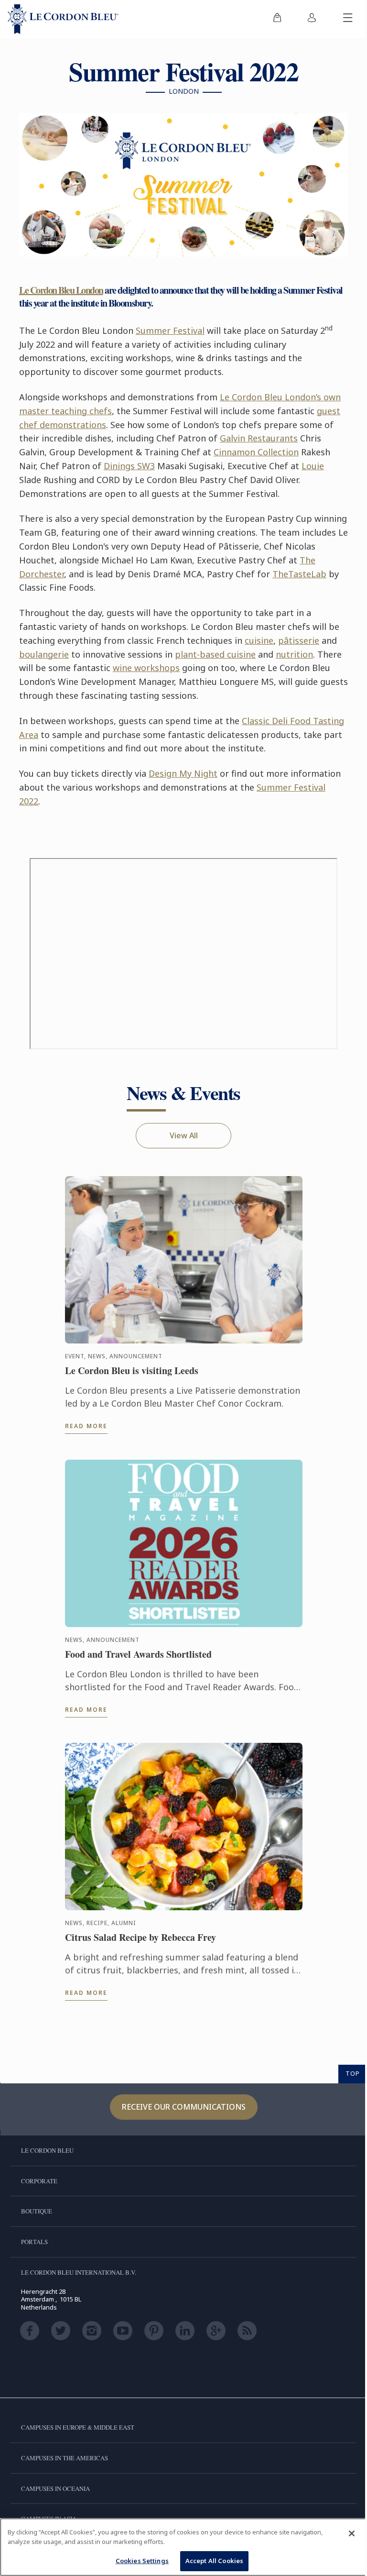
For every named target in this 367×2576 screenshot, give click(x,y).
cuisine (259, 640)
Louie (313, 466)
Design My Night (183, 773)
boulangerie (44, 654)
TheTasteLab (299, 574)
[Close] (352, 2533)
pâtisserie (299, 640)
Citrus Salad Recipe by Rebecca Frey (140, 1938)
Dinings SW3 (129, 466)
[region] (183, 2547)
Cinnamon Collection (256, 452)
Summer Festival (170, 330)
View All (184, 1135)
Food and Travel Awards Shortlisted (138, 1654)
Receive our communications (184, 2107)
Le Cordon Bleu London (61, 290)
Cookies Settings (142, 2561)
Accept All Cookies (214, 2561)
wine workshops (146, 668)
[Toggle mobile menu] (348, 19)
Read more (86, 1426)
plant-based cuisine (215, 654)
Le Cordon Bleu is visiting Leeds (132, 1371)
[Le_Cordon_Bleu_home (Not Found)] (63, 19)
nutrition (294, 654)
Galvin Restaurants (259, 438)
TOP (353, 2073)
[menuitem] (277, 19)
